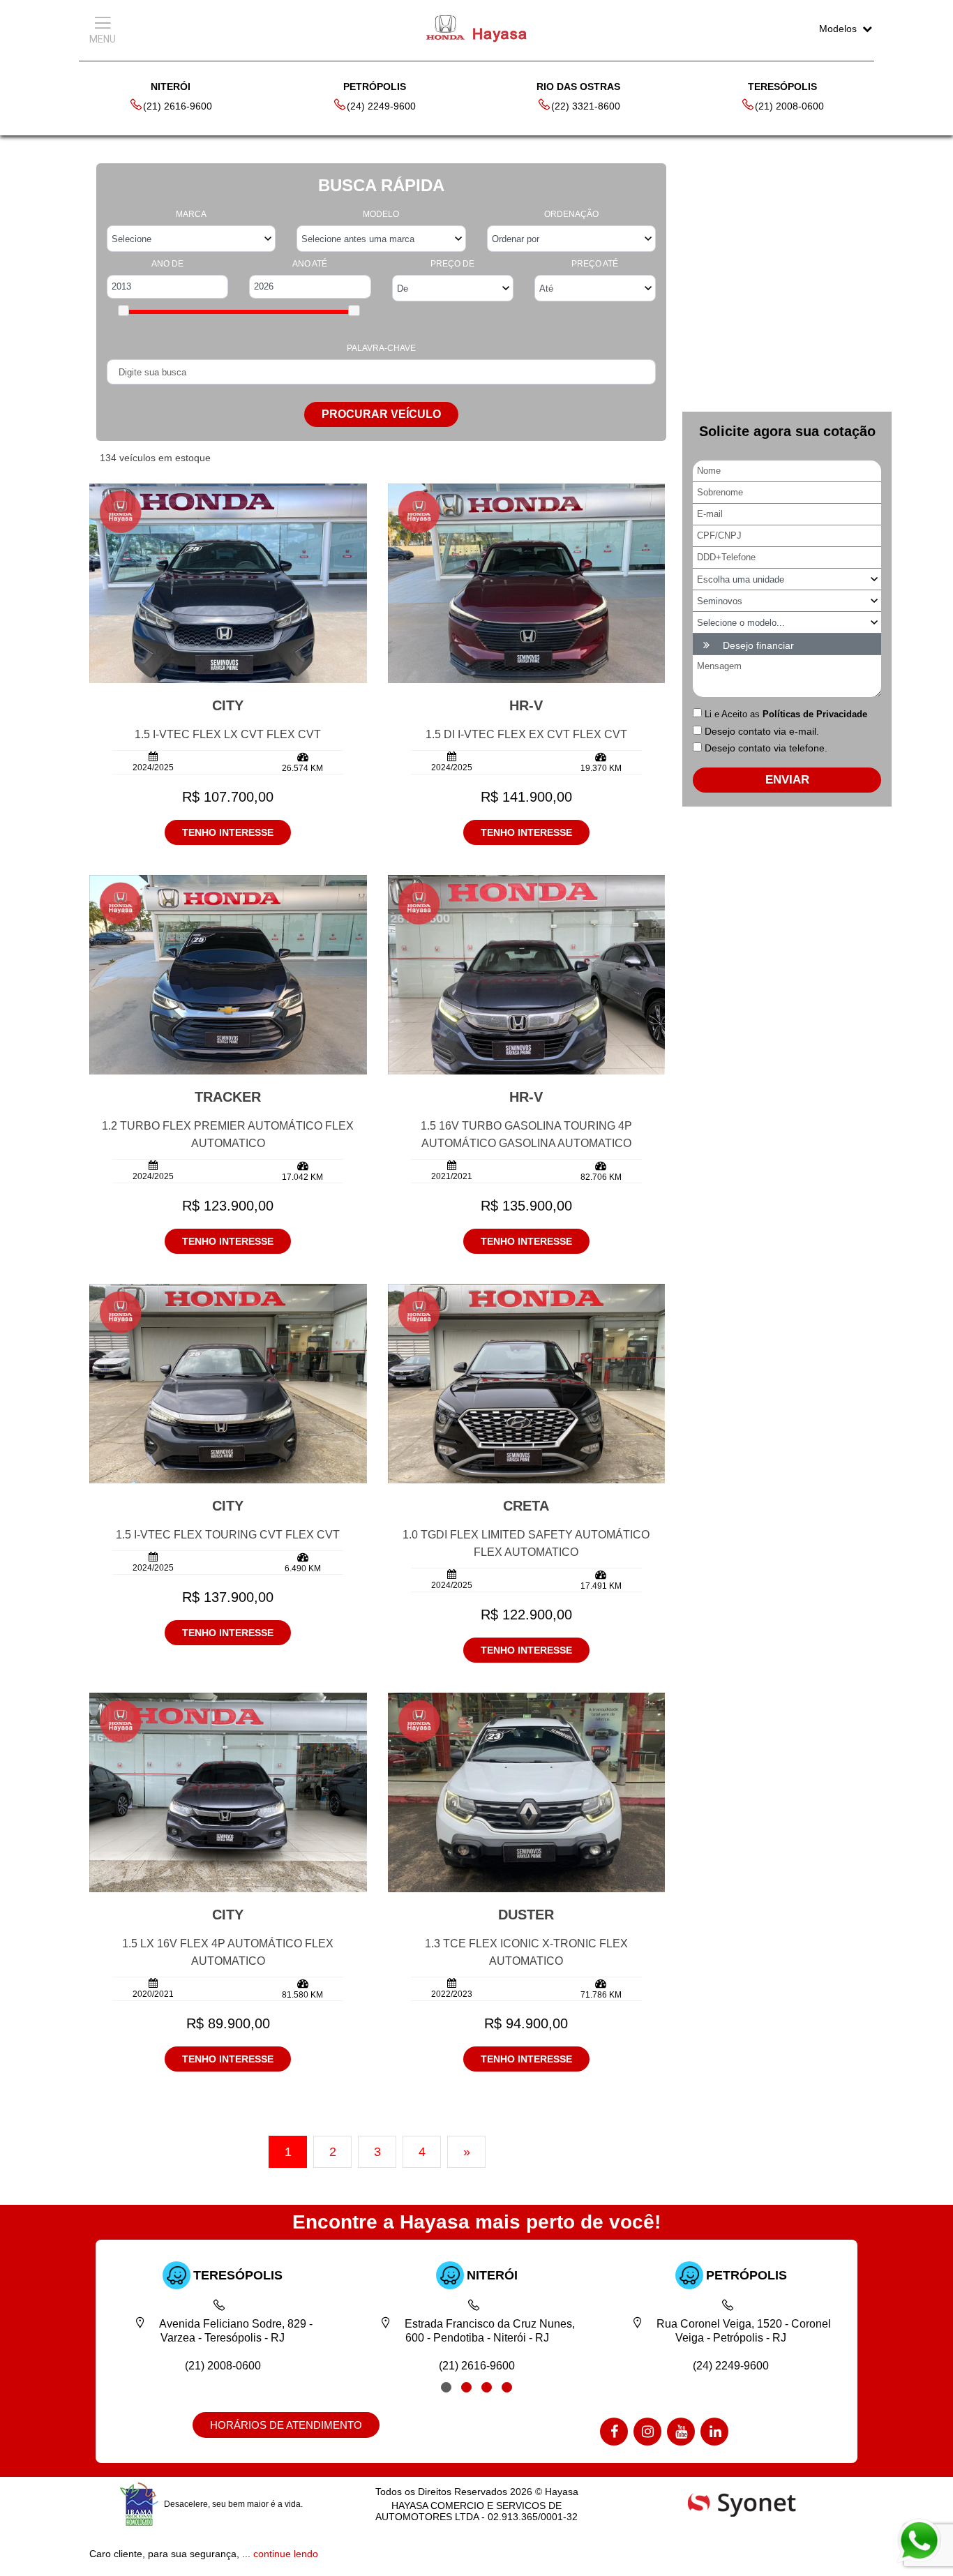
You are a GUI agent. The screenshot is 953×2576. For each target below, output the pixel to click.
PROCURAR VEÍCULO (381, 414)
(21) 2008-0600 (789, 106)
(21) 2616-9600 (178, 106)
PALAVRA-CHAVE (381, 348)
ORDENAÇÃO (571, 214)
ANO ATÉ (310, 264)
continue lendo (286, 2554)
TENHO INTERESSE (228, 832)
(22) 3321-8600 (586, 106)
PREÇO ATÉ (595, 264)
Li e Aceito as (786, 714)
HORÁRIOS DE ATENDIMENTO (286, 2425)
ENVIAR (787, 780)
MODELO (381, 214)
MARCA (191, 214)
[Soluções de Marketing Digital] (742, 2503)
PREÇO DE (452, 264)
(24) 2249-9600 (381, 106)
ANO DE (167, 264)
